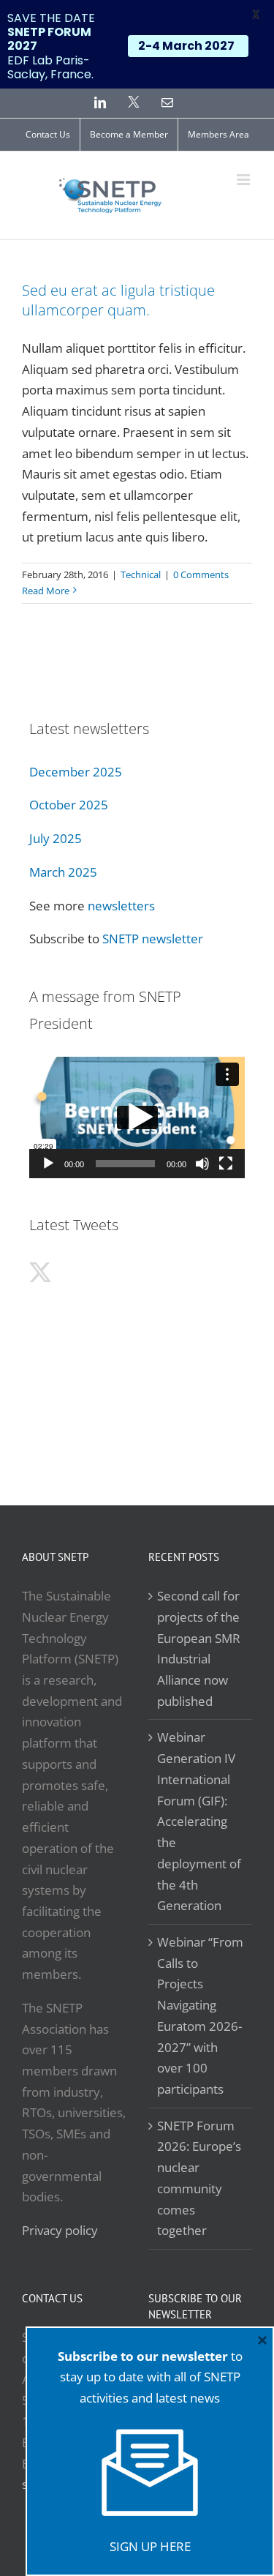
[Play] (48, 1164)
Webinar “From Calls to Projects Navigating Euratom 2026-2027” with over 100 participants (200, 2015)
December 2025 (76, 772)
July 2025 (56, 838)
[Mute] (202, 1164)
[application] (137, 1117)
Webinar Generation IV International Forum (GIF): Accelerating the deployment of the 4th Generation (199, 1821)
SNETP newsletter (153, 939)
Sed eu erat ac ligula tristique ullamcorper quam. (118, 300)
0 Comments (201, 574)
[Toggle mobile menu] (244, 180)
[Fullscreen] (226, 1164)
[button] (137, 1117)
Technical (141, 574)
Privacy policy (60, 2230)
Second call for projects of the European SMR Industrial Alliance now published (199, 1648)
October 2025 (69, 805)
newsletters (121, 906)
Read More (46, 591)
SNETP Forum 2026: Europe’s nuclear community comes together (199, 2178)
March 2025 (63, 872)
